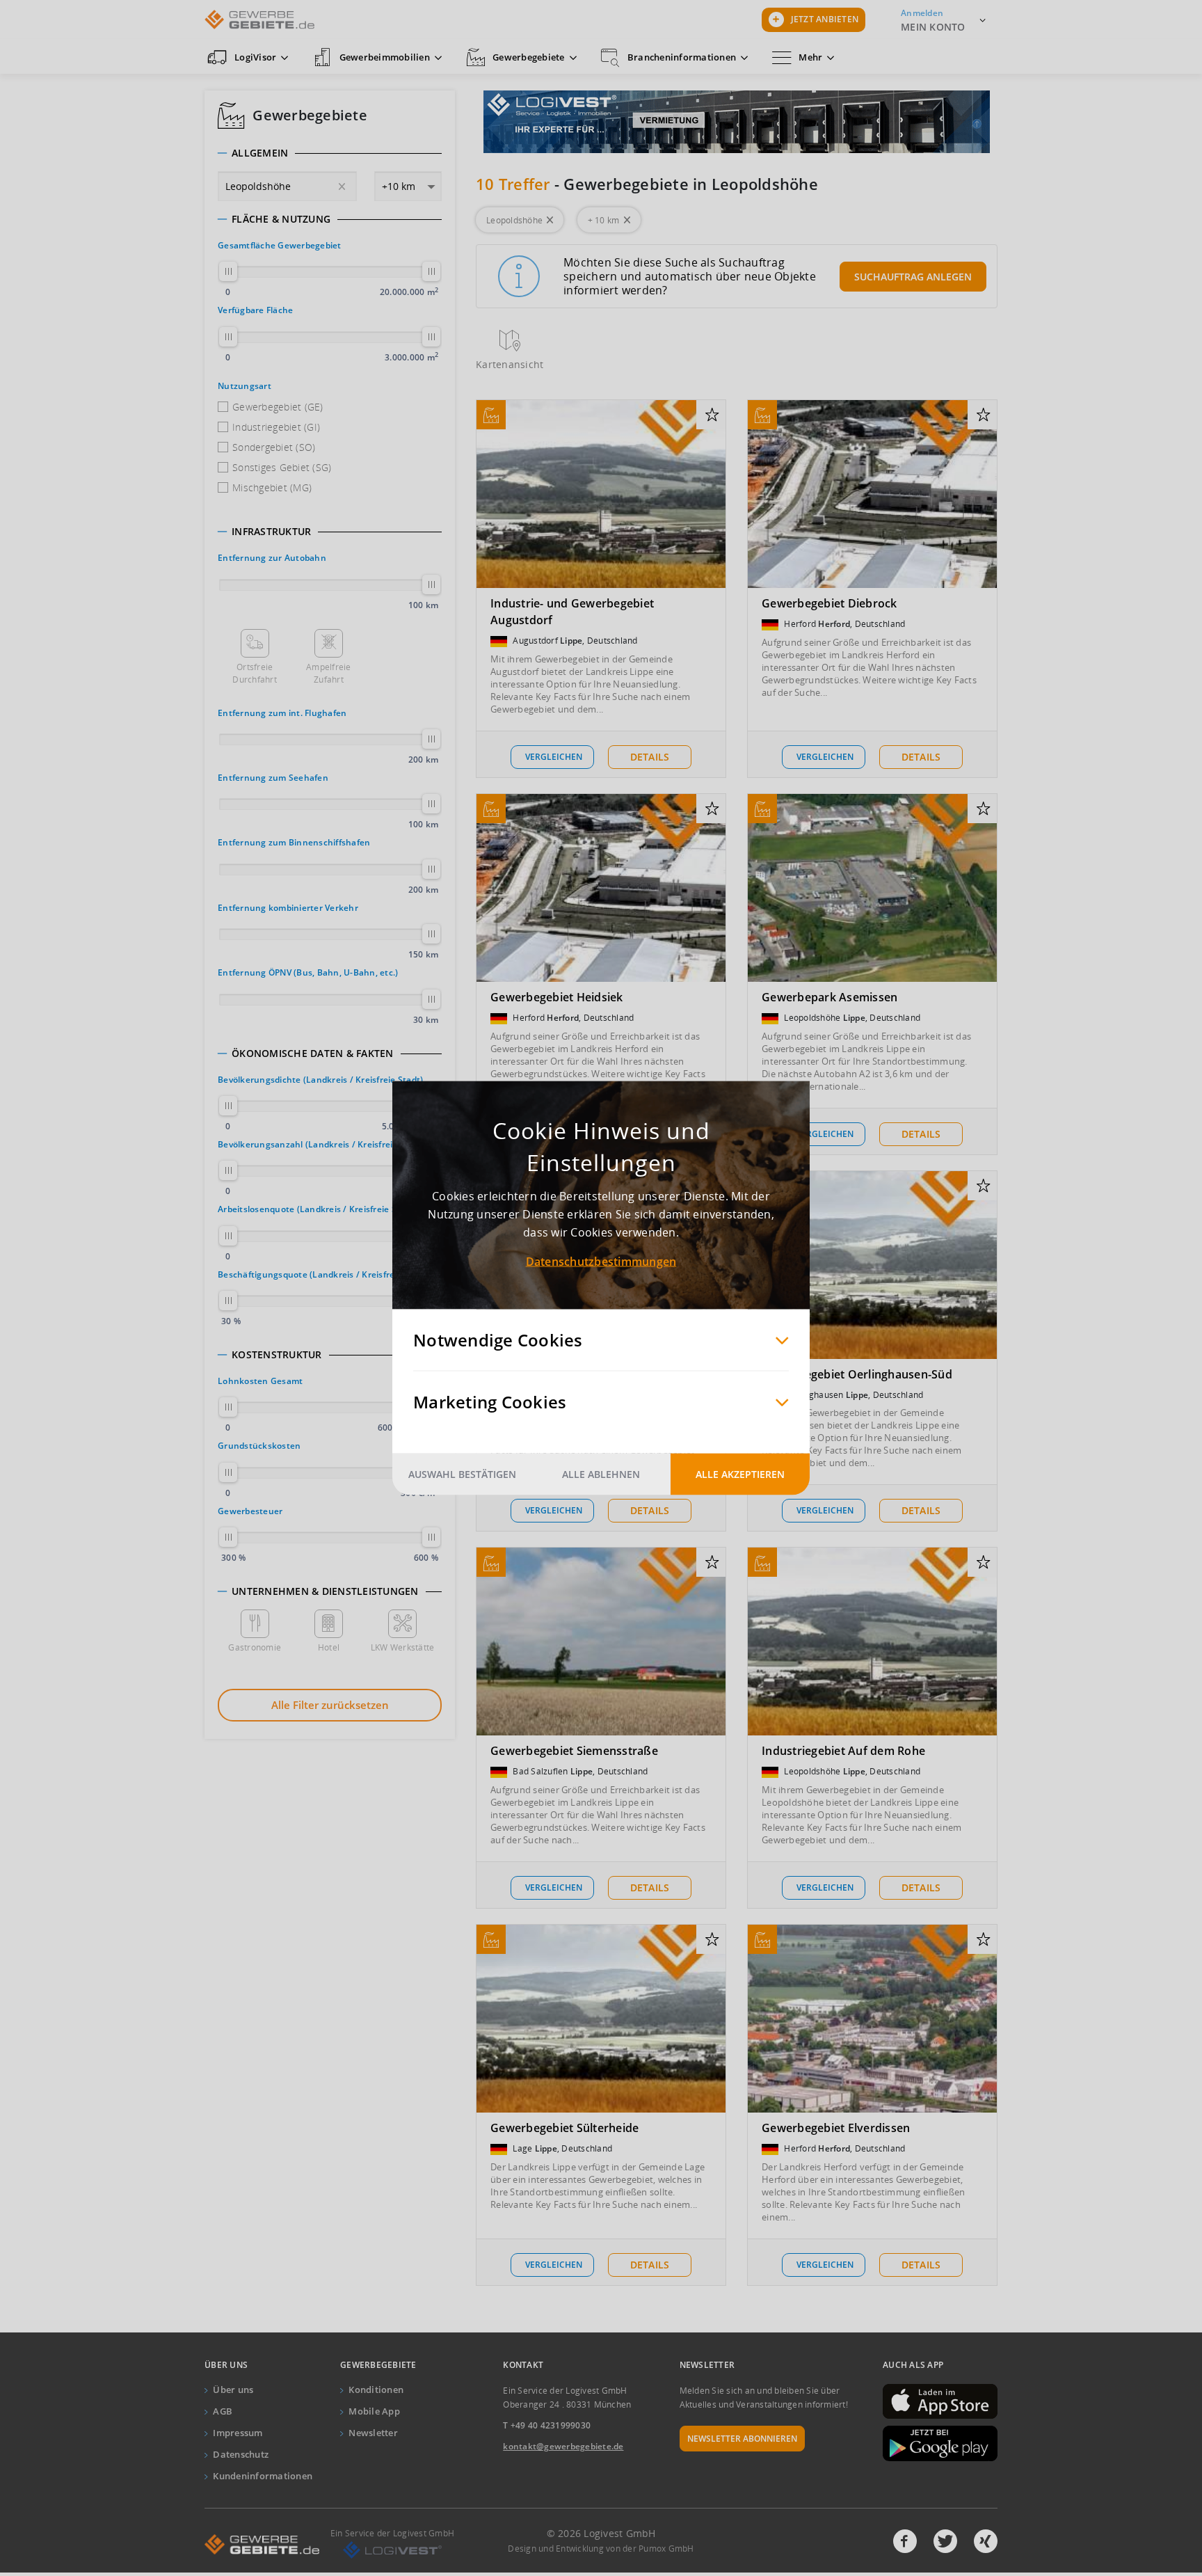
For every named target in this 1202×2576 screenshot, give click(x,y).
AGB (223, 2411)
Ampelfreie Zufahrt (329, 673)
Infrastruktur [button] (271, 532)
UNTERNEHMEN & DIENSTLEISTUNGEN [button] (325, 1591)
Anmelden (922, 13)
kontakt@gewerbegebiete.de (563, 2446)
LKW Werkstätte (403, 1647)
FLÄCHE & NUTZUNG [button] (281, 219)
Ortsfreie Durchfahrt (255, 673)
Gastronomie (255, 1647)
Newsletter (373, 2433)
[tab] (330, 153)
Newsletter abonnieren (742, 2439)
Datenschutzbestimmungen (601, 1262)
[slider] (228, 271)
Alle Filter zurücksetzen (330, 1705)
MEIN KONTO (933, 27)
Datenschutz (241, 2454)
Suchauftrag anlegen (913, 277)
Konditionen (376, 2390)
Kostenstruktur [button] (277, 1355)
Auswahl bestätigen (462, 1474)
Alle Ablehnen (601, 1474)
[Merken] (712, 415)
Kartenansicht (510, 364)
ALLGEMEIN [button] (260, 153)
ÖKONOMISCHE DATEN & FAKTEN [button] (313, 1054)
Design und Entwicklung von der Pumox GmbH (601, 2549)
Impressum (238, 2433)
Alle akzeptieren (740, 1474)
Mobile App (374, 2411)
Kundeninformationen (263, 2476)
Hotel (329, 1647)
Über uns (233, 2390)
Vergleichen (554, 757)
